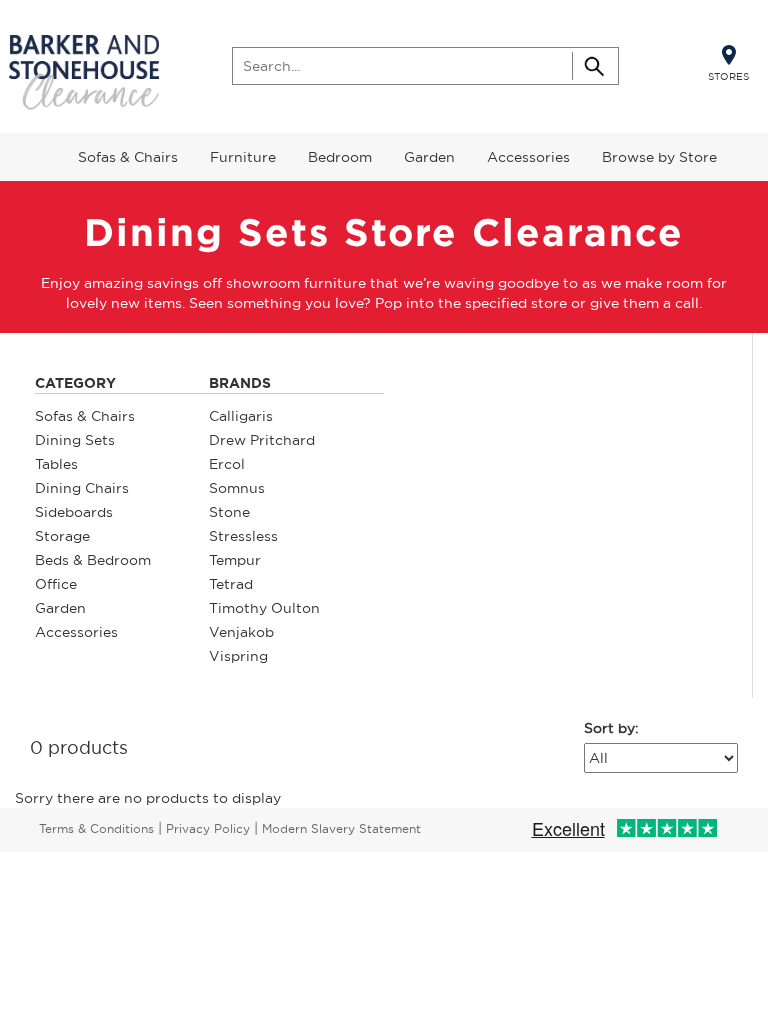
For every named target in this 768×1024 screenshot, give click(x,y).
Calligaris (241, 416)
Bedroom (340, 157)
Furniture (243, 157)
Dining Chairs (82, 488)
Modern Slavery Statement (341, 828)
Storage (62, 536)
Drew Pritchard (262, 440)
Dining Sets (75, 440)
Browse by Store (659, 157)
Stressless (243, 536)
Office (56, 584)
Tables (56, 464)
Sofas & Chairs (128, 157)
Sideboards (74, 512)
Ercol (227, 464)
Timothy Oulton (264, 608)
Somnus (237, 488)
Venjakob (241, 632)
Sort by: (611, 728)
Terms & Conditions (96, 828)
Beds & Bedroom (93, 560)
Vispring (238, 656)
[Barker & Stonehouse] (84, 73)
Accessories (528, 157)
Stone (229, 512)
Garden (429, 157)
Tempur (235, 560)
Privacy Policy (208, 828)
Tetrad (231, 584)
